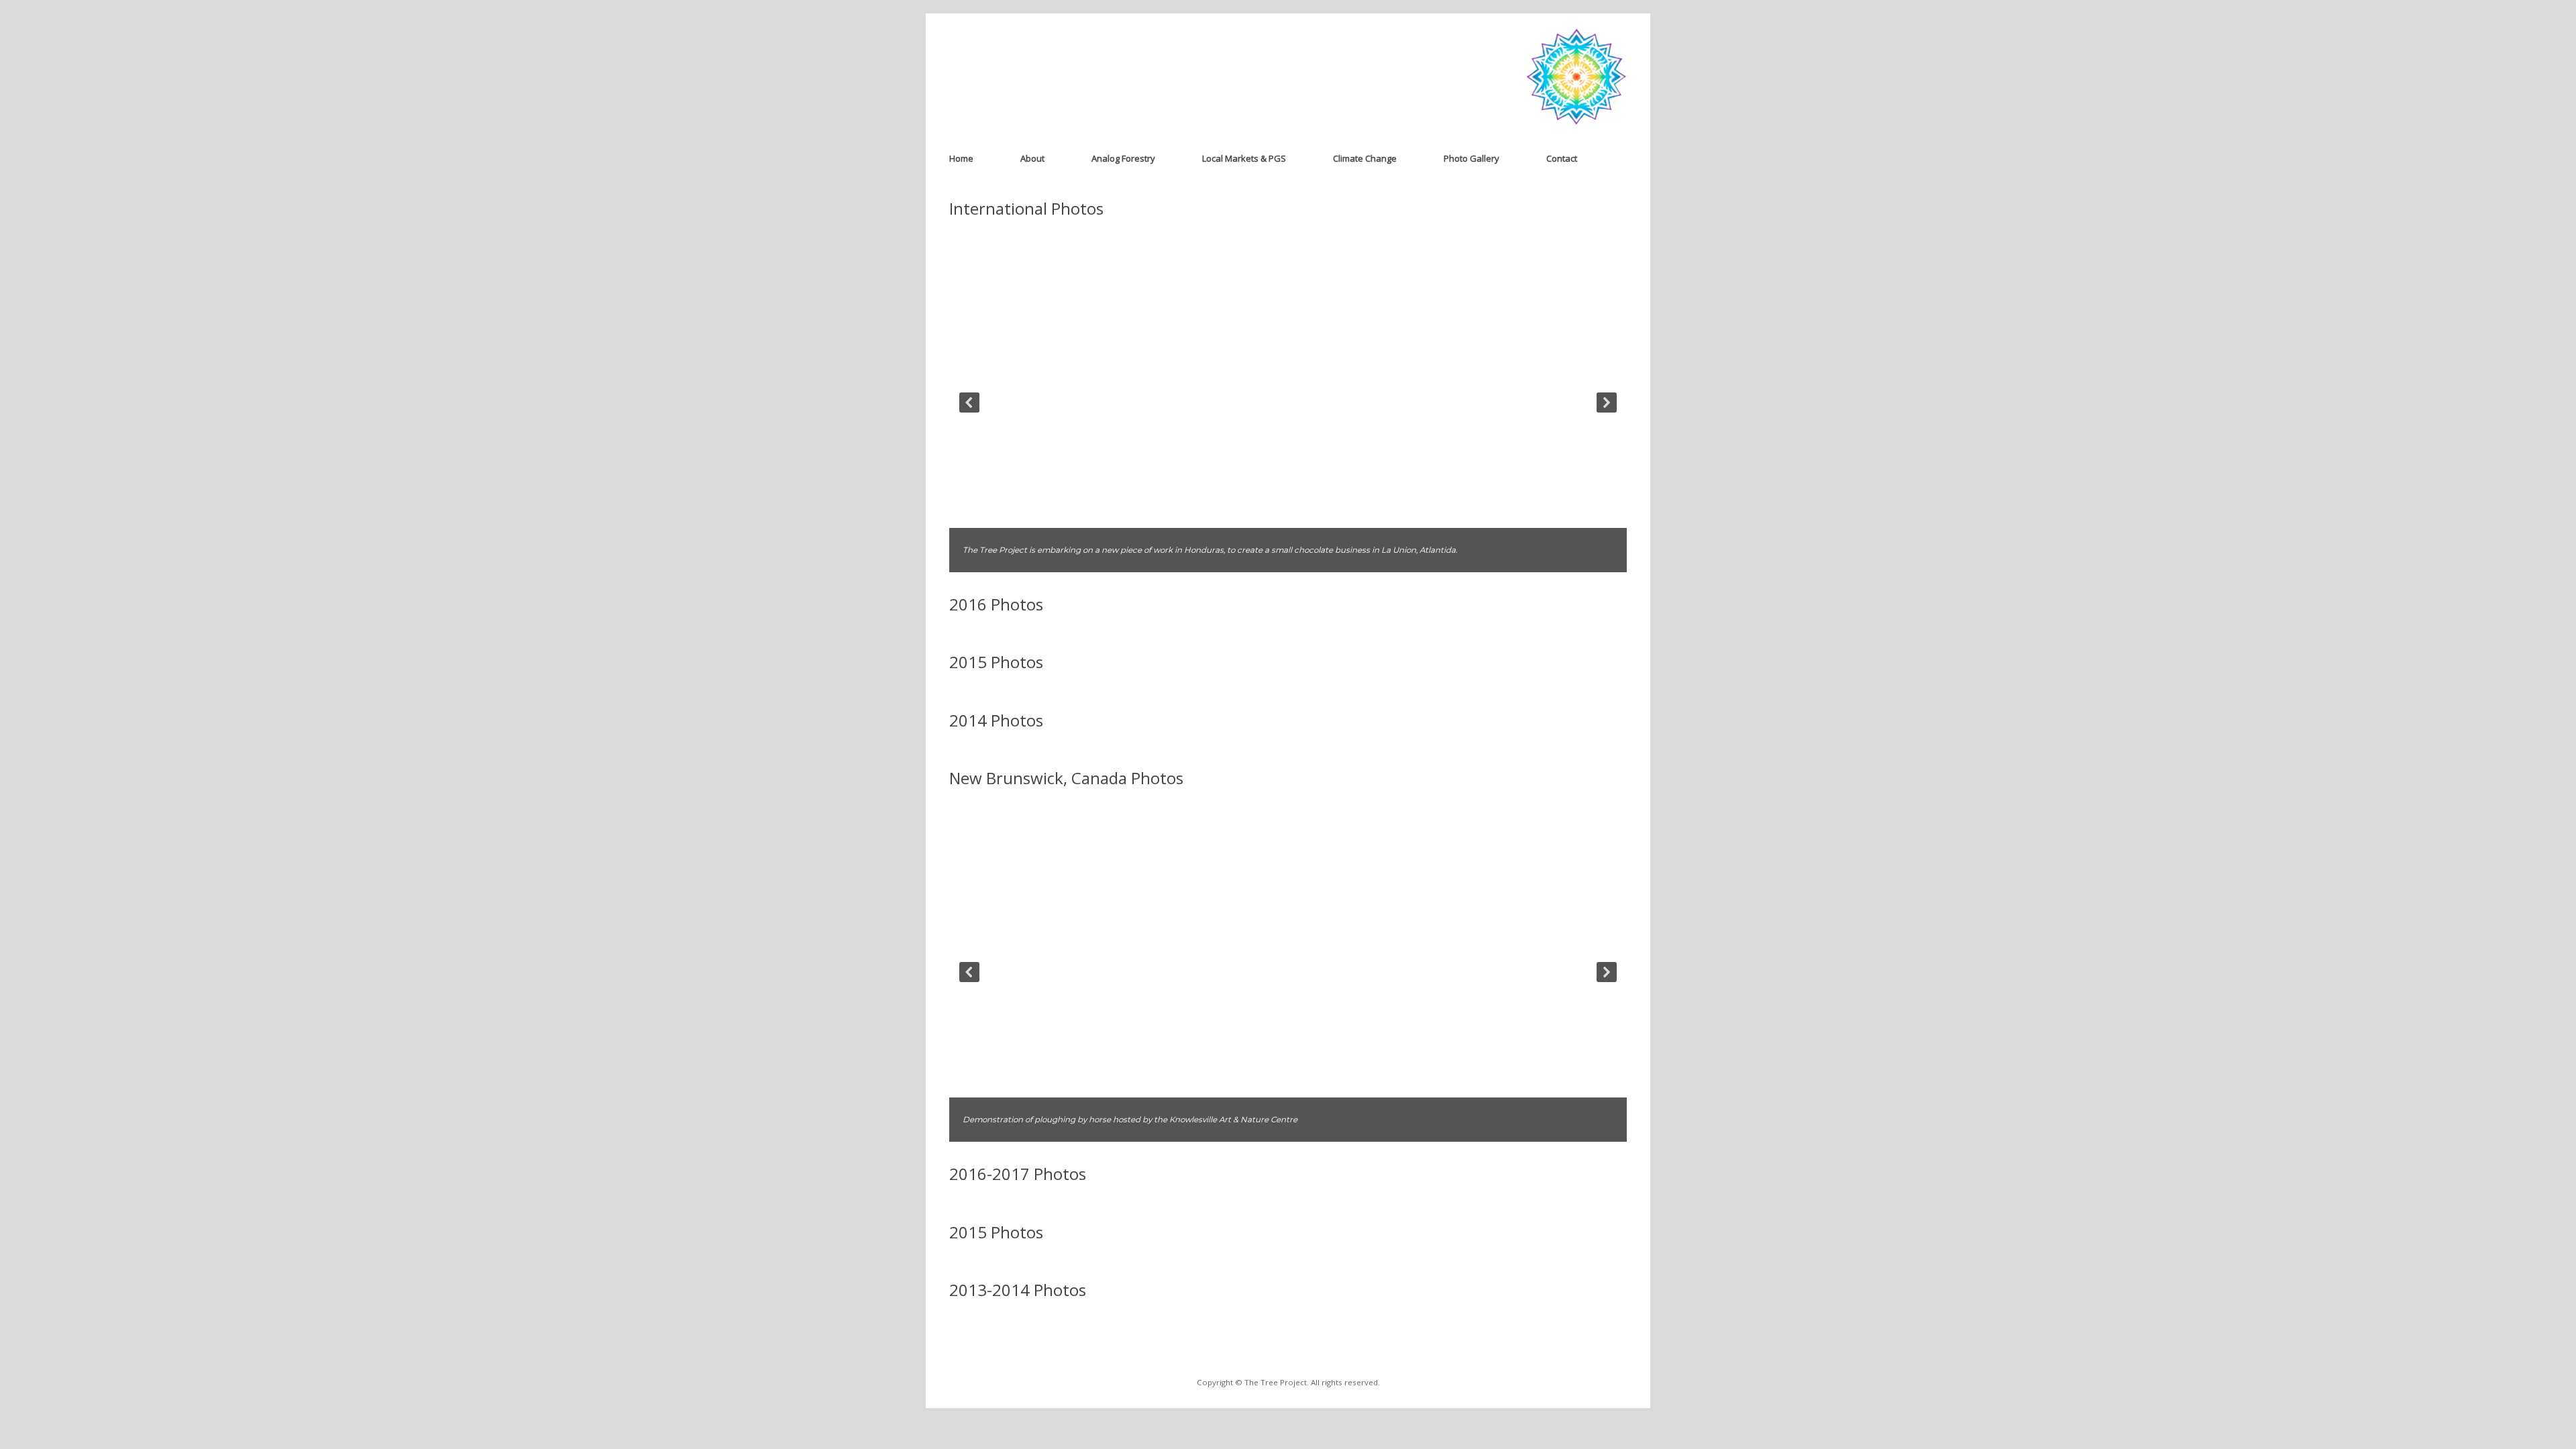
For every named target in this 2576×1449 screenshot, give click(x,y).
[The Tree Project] (1576, 77)
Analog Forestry (1123, 158)
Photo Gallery (1471, 158)
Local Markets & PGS (1244, 158)
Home (961, 158)
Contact (1562, 158)
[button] (969, 402)
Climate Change (1365, 158)
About (1032, 158)
